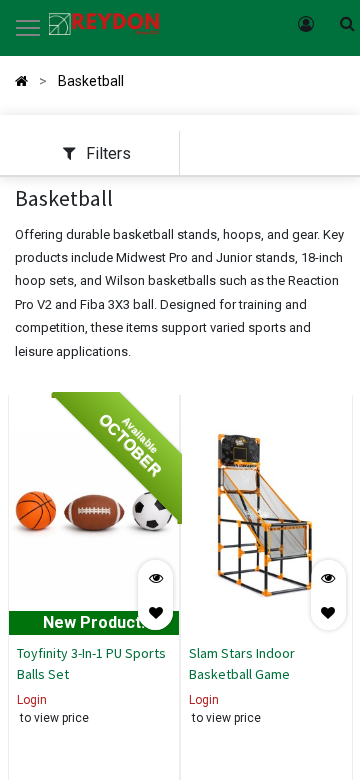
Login (32, 700)
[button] (155, 612)
